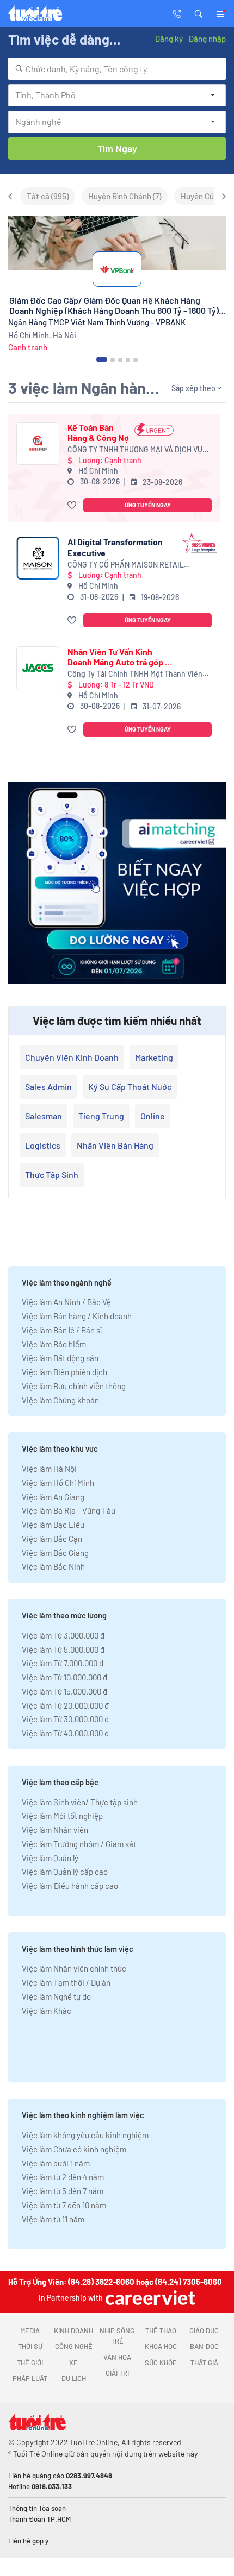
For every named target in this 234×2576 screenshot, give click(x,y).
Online (153, 1116)
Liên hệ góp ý (28, 2541)
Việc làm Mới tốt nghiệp (62, 1816)
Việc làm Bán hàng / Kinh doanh (77, 1316)
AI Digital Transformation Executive (115, 547)
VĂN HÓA (117, 2357)
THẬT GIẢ (204, 2363)
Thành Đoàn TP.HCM (39, 2519)
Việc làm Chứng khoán (60, 1400)
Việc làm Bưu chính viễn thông (74, 1386)
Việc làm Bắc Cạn (52, 1539)
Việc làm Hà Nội (49, 1469)
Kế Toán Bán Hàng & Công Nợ (98, 432)
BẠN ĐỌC (204, 2346)
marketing (154, 1057)
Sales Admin (48, 1087)
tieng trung (101, 1116)
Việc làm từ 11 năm (53, 2219)
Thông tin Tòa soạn (37, 2508)
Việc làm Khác (47, 2011)
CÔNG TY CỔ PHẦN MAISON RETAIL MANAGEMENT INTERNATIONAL (126, 565)
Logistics (43, 1145)
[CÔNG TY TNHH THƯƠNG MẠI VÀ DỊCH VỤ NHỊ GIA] (38, 443)
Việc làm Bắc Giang (55, 1553)
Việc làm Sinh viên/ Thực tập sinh (80, 1802)
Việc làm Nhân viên (55, 1830)
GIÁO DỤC (204, 2331)
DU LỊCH (74, 2378)
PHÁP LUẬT (30, 2378)
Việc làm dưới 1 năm (56, 2163)
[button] (199, 13)
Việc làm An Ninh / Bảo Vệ (66, 1302)
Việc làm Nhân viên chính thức (74, 1968)
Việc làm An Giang (53, 1497)
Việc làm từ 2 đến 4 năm (63, 2177)
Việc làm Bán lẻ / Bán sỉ (62, 1330)
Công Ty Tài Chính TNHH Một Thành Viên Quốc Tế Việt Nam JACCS (135, 674)
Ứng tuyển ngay (148, 505)
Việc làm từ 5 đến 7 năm (63, 2191)
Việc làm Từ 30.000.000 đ (65, 1719)
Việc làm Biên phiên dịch (64, 1372)
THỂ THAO (161, 2331)
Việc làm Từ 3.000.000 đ (63, 1635)
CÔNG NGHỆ (74, 2346)
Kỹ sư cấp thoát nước (130, 1087)
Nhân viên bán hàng (115, 1145)
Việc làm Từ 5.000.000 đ (63, 1649)
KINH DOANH (73, 2331)
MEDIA (30, 2331)
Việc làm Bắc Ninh (53, 1566)
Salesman (44, 1116)
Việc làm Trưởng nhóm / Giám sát (79, 1844)
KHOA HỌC (161, 2346)
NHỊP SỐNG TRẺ (117, 2336)
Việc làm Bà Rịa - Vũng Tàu (69, 1510)
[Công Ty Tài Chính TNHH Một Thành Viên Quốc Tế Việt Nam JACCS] (38, 668)
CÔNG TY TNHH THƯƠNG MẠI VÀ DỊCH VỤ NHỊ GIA (135, 450)
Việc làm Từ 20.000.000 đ (65, 1705)
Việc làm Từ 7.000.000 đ (63, 1663)
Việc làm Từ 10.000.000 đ (64, 1677)
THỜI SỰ (30, 2346)
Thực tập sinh (52, 1174)
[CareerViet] (149, 2298)
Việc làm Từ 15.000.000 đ (64, 1691)
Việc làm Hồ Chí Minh (58, 1483)
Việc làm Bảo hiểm (54, 1344)
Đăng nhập (207, 39)
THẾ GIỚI (30, 2363)
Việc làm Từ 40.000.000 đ (65, 1733)
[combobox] (117, 69)
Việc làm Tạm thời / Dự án (66, 1982)
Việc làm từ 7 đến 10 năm (64, 2205)
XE (73, 2363)
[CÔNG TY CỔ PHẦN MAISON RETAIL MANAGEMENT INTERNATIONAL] (38, 558)
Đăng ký (169, 39)
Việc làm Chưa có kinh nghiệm (74, 2149)
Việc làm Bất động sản (60, 1358)
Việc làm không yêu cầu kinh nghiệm (85, 2135)
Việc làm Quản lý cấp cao (65, 1872)
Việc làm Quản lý (50, 1858)
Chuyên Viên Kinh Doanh (72, 1057)
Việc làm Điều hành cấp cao (70, 1886)
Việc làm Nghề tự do (56, 1996)
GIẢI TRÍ (117, 2373)
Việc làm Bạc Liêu (53, 1525)
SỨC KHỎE (161, 2363)
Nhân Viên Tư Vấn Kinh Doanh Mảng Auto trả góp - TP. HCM (118, 657)
